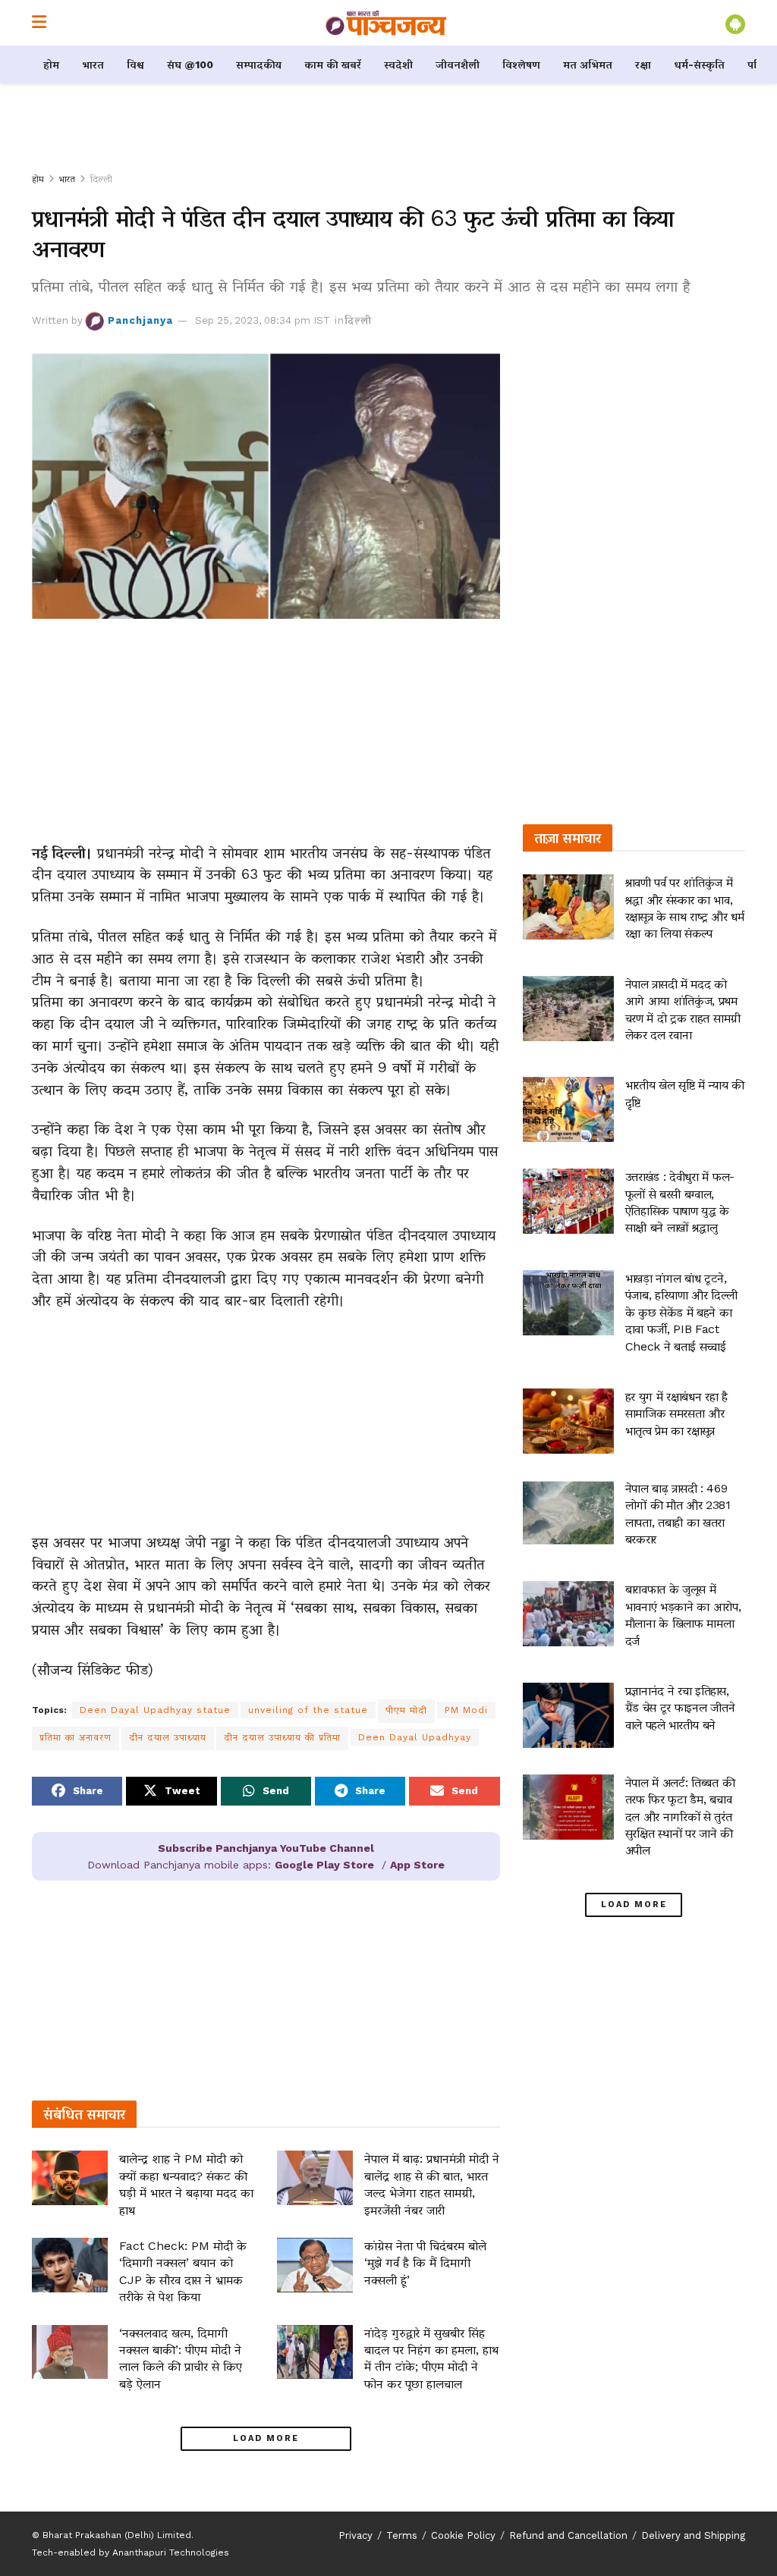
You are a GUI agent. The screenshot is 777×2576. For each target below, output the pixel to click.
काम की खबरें (333, 64)
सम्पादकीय (259, 64)
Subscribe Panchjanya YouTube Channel (266, 1848)
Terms (402, 2535)
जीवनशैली (458, 64)
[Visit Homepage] (386, 23)
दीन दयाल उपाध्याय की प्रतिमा (282, 1737)
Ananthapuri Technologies (171, 2552)
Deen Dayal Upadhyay (415, 1737)
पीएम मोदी (406, 1710)
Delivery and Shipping (693, 2535)
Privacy (355, 2535)
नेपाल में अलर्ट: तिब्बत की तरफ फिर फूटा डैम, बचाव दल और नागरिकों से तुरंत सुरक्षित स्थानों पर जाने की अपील (680, 1817)
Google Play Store (324, 1865)
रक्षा (643, 64)
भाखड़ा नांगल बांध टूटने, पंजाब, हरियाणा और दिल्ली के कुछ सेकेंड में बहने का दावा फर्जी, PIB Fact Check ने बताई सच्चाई (681, 1312)
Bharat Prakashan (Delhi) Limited (117, 2535)
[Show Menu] (39, 23)
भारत (93, 64)
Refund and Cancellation (568, 2535)
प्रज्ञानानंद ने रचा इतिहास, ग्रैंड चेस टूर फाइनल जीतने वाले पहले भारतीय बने (680, 1708)
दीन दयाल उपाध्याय (168, 1737)
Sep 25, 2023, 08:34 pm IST (263, 320)
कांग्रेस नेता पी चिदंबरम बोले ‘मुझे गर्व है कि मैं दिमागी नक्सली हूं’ (425, 2263)
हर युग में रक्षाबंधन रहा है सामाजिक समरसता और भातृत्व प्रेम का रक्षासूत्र (676, 1414)
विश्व (135, 64)
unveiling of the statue (308, 1710)
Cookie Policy (463, 2535)
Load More (266, 2438)
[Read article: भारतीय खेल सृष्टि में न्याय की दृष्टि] (568, 1109)
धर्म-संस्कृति (699, 64)
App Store (417, 1865)
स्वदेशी (398, 64)
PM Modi (466, 1710)
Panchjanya (140, 320)
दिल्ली (101, 179)
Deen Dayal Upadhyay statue (155, 1710)
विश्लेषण (521, 64)
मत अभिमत (588, 64)
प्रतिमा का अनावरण (75, 1737)
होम (51, 64)
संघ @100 (190, 64)
